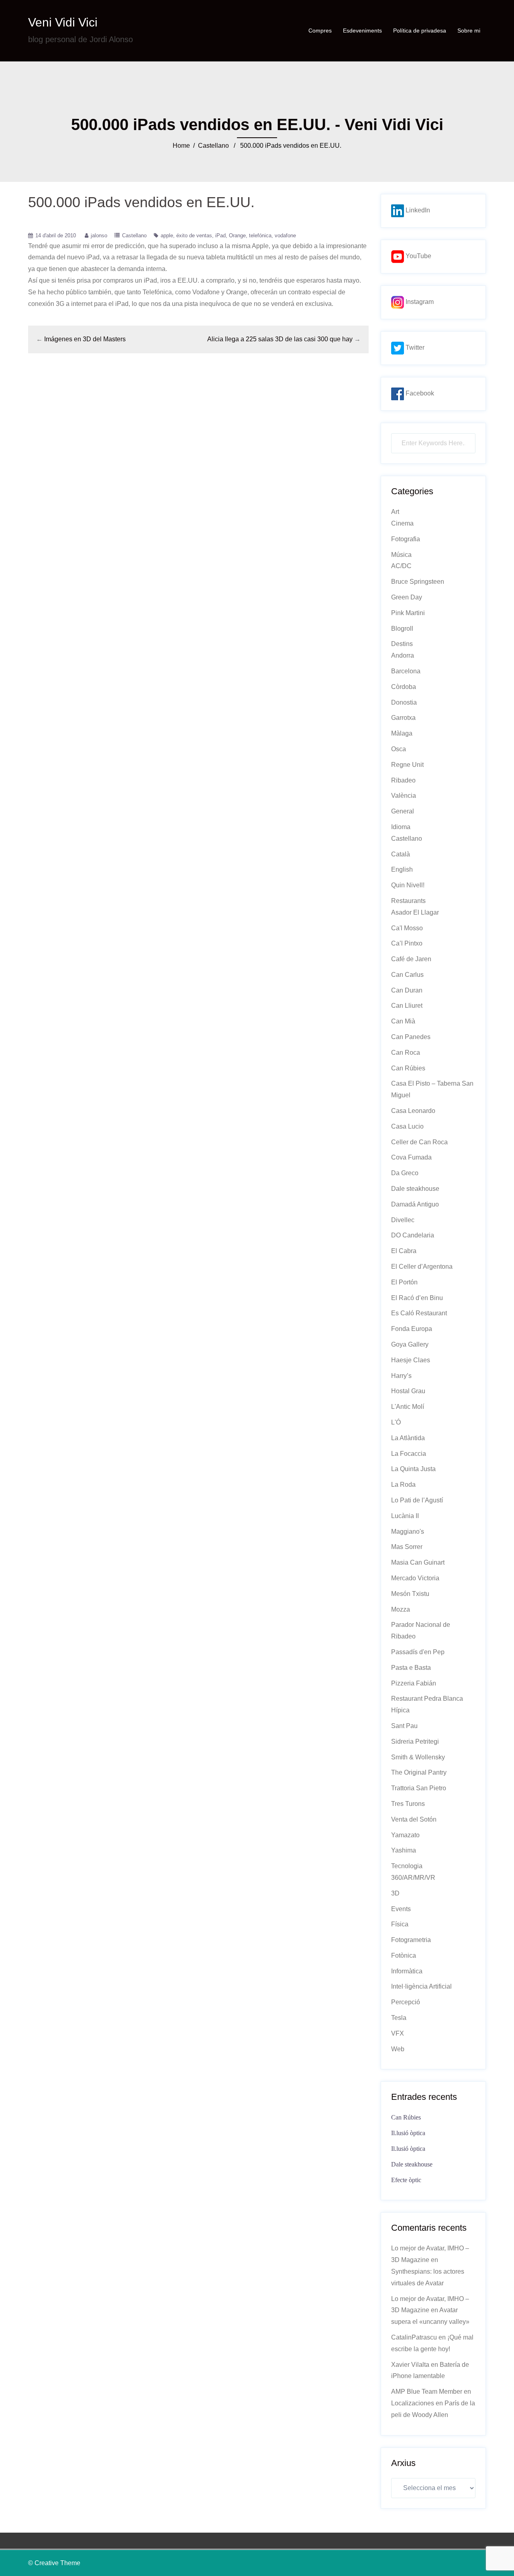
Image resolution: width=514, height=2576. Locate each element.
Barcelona (406, 671)
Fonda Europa (412, 1329)
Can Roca (406, 1053)
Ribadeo (403, 780)
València (404, 796)
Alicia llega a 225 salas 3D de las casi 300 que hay (280, 339)
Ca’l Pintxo (407, 943)
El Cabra (404, 1251)
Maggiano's (408, 1532)
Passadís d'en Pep (418, 1652)
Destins (402, 644)
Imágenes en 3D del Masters (85, 339)
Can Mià (403, 1021)
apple (167, 235)
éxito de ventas (194, 235)
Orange (237, 235)
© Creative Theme (54, 2563)
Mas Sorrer (407, 1547)
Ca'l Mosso (407, 928)
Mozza (401, 1609)
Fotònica (404, 1955)
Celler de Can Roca (419, 1142)
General (403, 811)
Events (401, 1909)
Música (401, 555)
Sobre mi (469, 31)
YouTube (418, 256)
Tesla (399, 2018)
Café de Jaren (411, 959)
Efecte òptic (406, 2180)
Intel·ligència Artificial (421, 1986)
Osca (399, 749)
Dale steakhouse (415, 1189)
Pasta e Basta (411, 1668)
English (402, 869)
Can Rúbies (408, 1068)
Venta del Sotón (414, 1819)
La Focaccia (409, 1454)
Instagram (419, 302)
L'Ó (396, 1422)
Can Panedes (411, 1037)
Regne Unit (407, 765)
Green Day (407, 597)
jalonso (99, 235)
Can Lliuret (407, 1006)
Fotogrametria (411, 1940)
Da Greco (405, 1173)
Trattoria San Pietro (419, 1788)
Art (395, 512)
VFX (398, 2033)
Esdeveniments (362, 31)
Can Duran (407, 990)
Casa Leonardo (413, 1111)
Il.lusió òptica (408, 2133)
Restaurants (408, 901)
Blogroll (402, 629)
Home (181, 146)
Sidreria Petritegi (415, 1741)
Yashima (404, 1850)
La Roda (403, 1485)
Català (401, 854)
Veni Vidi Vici (63, 22)
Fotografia (406, 539)
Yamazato (405, 1835)
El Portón (404, 1282)
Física (400, 1924)
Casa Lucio (407, 1126)
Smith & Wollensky (418, 1757)
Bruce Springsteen (418, 582)
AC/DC (401, 566)
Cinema (402, 523)
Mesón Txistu (410, 1594)
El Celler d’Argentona (422, 1267)
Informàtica (407, 1971)
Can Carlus (407, 975)
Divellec (403, 1220)
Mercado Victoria (415, 1578)
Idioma (401, 827)
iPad (220, 235)
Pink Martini (408, 613)
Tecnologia (407, 1866)
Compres (320, 31)
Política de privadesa (420, 31)
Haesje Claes (411, 1360)
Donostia (404, 702)
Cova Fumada (411, 1157)
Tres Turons (408, 1804)
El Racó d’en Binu (417, 1298)
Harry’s (401, 1376)
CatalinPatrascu (414, 2337)
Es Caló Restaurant (419, 1313)
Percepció (406, 2002)
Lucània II (405, 1516)
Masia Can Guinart (418, 1562)
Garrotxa (403, 718)
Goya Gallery (410, 1344)
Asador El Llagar (415, 912)
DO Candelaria (413, 1235)
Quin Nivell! (408, 885)
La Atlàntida (408, 1438)
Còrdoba (404, 687)
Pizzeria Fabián (414, 1683)
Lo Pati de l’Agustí (417, 1500)
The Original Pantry (419, 1772)
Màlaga (402, 733)
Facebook (419, 393)
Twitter (414, 347)
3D (395, 1893)
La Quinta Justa (413, 1469)
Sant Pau (404, 1726)
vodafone (285, 235)
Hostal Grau (408, 1391)
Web (398, 2049)
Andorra (403, 655)
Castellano (213, 146)
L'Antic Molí (408, 1407)
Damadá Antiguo (415, 1204)
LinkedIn (417, 210)
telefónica (260, 235)
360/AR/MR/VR (413, 1878)
